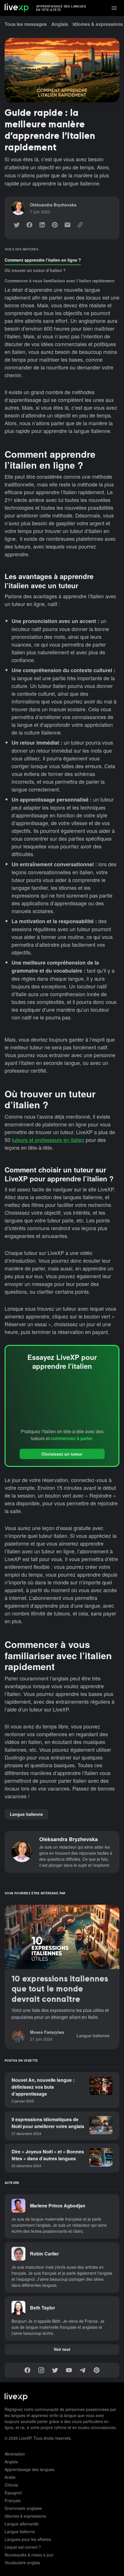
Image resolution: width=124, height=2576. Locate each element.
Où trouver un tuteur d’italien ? (35, 270)
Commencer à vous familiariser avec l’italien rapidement (60, 281)
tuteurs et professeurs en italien (48, 1140)
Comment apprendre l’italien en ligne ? (43, 260)
